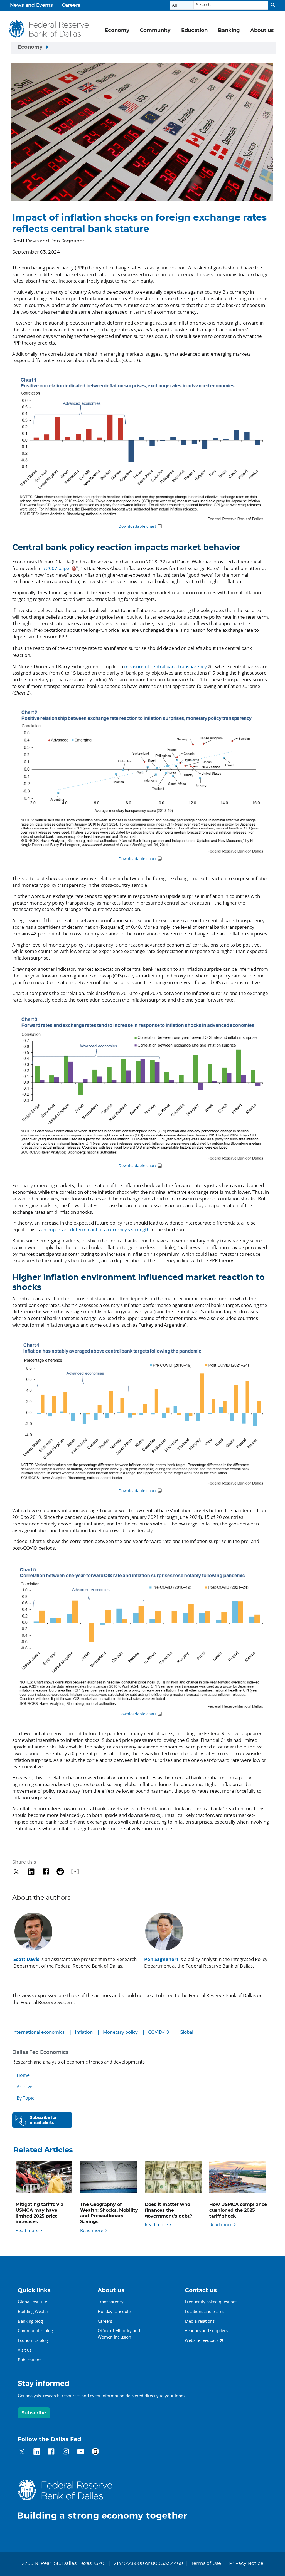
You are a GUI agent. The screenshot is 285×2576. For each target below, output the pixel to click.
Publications (30, 2360)
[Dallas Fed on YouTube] (81, 2452)
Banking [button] (229, 31)
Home (23, 2075)
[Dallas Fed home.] (107, 2500)
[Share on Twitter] (16, 1872)
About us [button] (262, 31)
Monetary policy (120, 2032)
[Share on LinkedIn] (31, 1872)
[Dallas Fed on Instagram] (66, 2452)
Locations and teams (205, 2311)
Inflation (84, 2032)
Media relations (200, 2321)
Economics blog (33, 2340)
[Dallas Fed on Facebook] (51, 2452)
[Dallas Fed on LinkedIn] (37, 2452)
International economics (38, 2032)
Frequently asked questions (211, 2302)
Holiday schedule (114, 2311)
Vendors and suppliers (206, 2330)
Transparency (111, 2302)
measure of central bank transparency (165, 666)
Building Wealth (33, 2311)
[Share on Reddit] (60, 1872)
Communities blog (35, 2330)
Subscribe (34, 2413)
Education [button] (194, 31)
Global (186, 2032)
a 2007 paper (57, 568)
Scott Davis (26, 1959)
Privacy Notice (246, 2563)
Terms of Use (206, 2563)
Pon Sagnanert (161, 1959)
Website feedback (202, 2340)
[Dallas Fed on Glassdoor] (95, 2452)
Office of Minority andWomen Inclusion (119, 2334)
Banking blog (30, 2321)
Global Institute (32, 2302)
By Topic (25, 2098)
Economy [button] (117, 31)
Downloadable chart (137, 526)
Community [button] (155, 31)
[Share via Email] (75, 1872)
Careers (71, 5)
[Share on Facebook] (46, 1872)
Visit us (25, 2350)
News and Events (31, 5)
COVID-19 (159, 2032)
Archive (24, 2087)
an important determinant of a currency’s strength (95, 1229)
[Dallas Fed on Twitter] (22, 2452)
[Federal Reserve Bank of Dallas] (49, 29)
